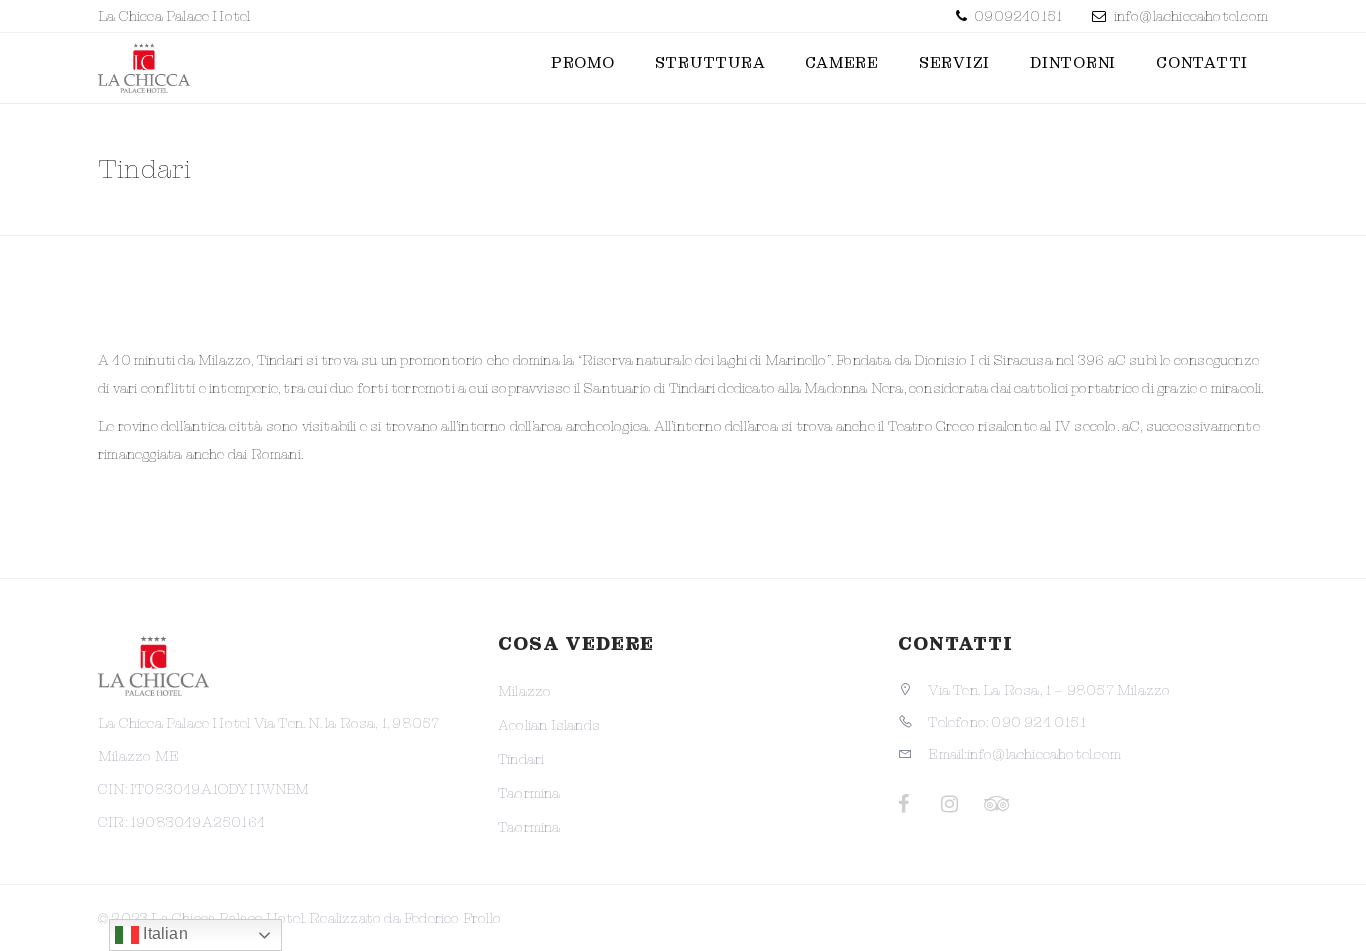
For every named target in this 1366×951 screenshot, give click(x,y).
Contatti (1202, 63)
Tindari (521, 759)
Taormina (529, 793)
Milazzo (524, 691)
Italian (163, 933)
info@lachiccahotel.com (1191, 16)
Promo (583, 63)
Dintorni (1073, 63)
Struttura (710, 63)
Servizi (954, 63)
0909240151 (1016, 16)
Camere (842, 63)
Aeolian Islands (549, 725)
